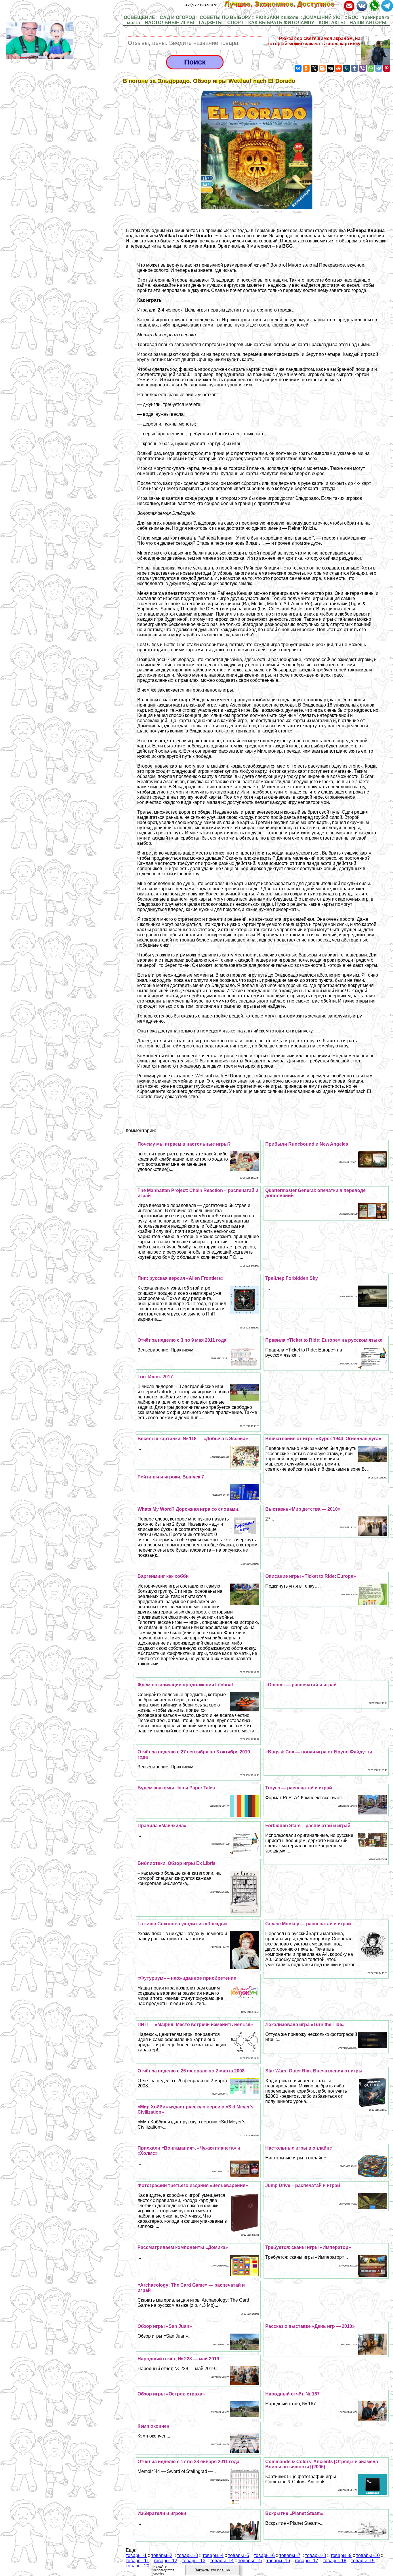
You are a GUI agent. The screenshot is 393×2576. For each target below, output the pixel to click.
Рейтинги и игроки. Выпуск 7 (171, 1477)
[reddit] (338, 68)
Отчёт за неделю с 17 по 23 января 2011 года (188, 2462)
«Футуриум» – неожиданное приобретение (187, 1978)
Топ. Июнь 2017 (155, 1377)
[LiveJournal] (346, 68)
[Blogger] (322, 68)
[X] (314, 68)
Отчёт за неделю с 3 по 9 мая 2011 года (182, 1340)
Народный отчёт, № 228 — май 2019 (178, 2359)
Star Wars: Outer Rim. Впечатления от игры (314, 2071)
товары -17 (306, 2561)
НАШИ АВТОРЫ (368, 23)
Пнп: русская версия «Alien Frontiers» (181, 1278)
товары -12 (165, 2561)
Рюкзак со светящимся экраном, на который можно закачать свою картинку (314, 41)
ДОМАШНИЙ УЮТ (323, 17)
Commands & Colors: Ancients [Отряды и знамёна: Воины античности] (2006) (322, 2464)
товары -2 (162, 2555)
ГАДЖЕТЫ (211, 23)
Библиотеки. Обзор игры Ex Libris (177, 1863)
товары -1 (136, 2555)
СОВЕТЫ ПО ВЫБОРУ (225, 17)
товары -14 (222, 2561)
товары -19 (363, 2561)
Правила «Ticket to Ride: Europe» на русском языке (324, 1340)
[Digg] (330, 68)
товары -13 (194, 2561)
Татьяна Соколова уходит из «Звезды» (183, 1924)
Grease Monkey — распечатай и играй (308, 1924)
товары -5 (239, 2555)
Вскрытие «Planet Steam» (294, 2513)
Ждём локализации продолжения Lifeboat (185, 1685)
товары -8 (315, 2555)
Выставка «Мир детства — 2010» (303, 1509)
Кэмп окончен (153, 2426)
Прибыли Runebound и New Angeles (307, 1144)
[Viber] (363, 68)
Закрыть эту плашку (212, 2570)
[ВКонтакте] (298, 68)
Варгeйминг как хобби (163, 1576)
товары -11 (137, 2561)
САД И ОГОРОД (177, 17)
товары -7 (290, 2555)
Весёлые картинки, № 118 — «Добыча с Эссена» (193, 1439)
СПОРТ (235, 23)
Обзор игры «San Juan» (165, 2326)
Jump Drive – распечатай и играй (303, 2185)
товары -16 (278, 2561)
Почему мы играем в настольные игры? (184, 1144)
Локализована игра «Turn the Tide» (305, 2024)
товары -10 (368, 2555)
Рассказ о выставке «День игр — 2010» (310, 2326)
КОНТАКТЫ (332, 23)
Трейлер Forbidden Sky (292, 1278)
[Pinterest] (387, 68)
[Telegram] (379, 68)
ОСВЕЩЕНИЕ (139, 17)
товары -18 (335, 2561)
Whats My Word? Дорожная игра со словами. (188, 1509)
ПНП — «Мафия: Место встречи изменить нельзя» (195, 2024)
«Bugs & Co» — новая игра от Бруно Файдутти (319, 1752)
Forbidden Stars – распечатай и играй (308, 1826)
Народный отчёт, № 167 (292, 2394)
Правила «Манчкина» (162, 1826)
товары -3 (187, 2555)
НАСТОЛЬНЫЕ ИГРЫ (169, 23)
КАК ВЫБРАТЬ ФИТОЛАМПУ (281, 23)
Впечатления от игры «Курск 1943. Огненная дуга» (323, 1439)
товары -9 (341, 2555)
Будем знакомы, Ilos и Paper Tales (176, 1788)
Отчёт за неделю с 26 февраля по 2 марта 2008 (191, 2071)
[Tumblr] (354, 68)
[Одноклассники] (306, 68)
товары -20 (138, 2566)
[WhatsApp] (371, 68)
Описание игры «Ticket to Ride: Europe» (311, 1576)
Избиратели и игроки (162, 2513)
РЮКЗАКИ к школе (277, 17)
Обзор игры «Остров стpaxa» (171, 2394)
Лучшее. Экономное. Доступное (283, 4)
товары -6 (264, 2555)
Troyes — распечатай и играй (299, 1788)
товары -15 (250, 2561)
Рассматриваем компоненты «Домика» (183, 2247)
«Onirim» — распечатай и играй (301, 1685)
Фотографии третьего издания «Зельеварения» (193, 2185)
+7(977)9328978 (201, 5)
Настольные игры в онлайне (299, 2148)
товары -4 (213, 2555)
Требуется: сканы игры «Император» (308, 2247)
